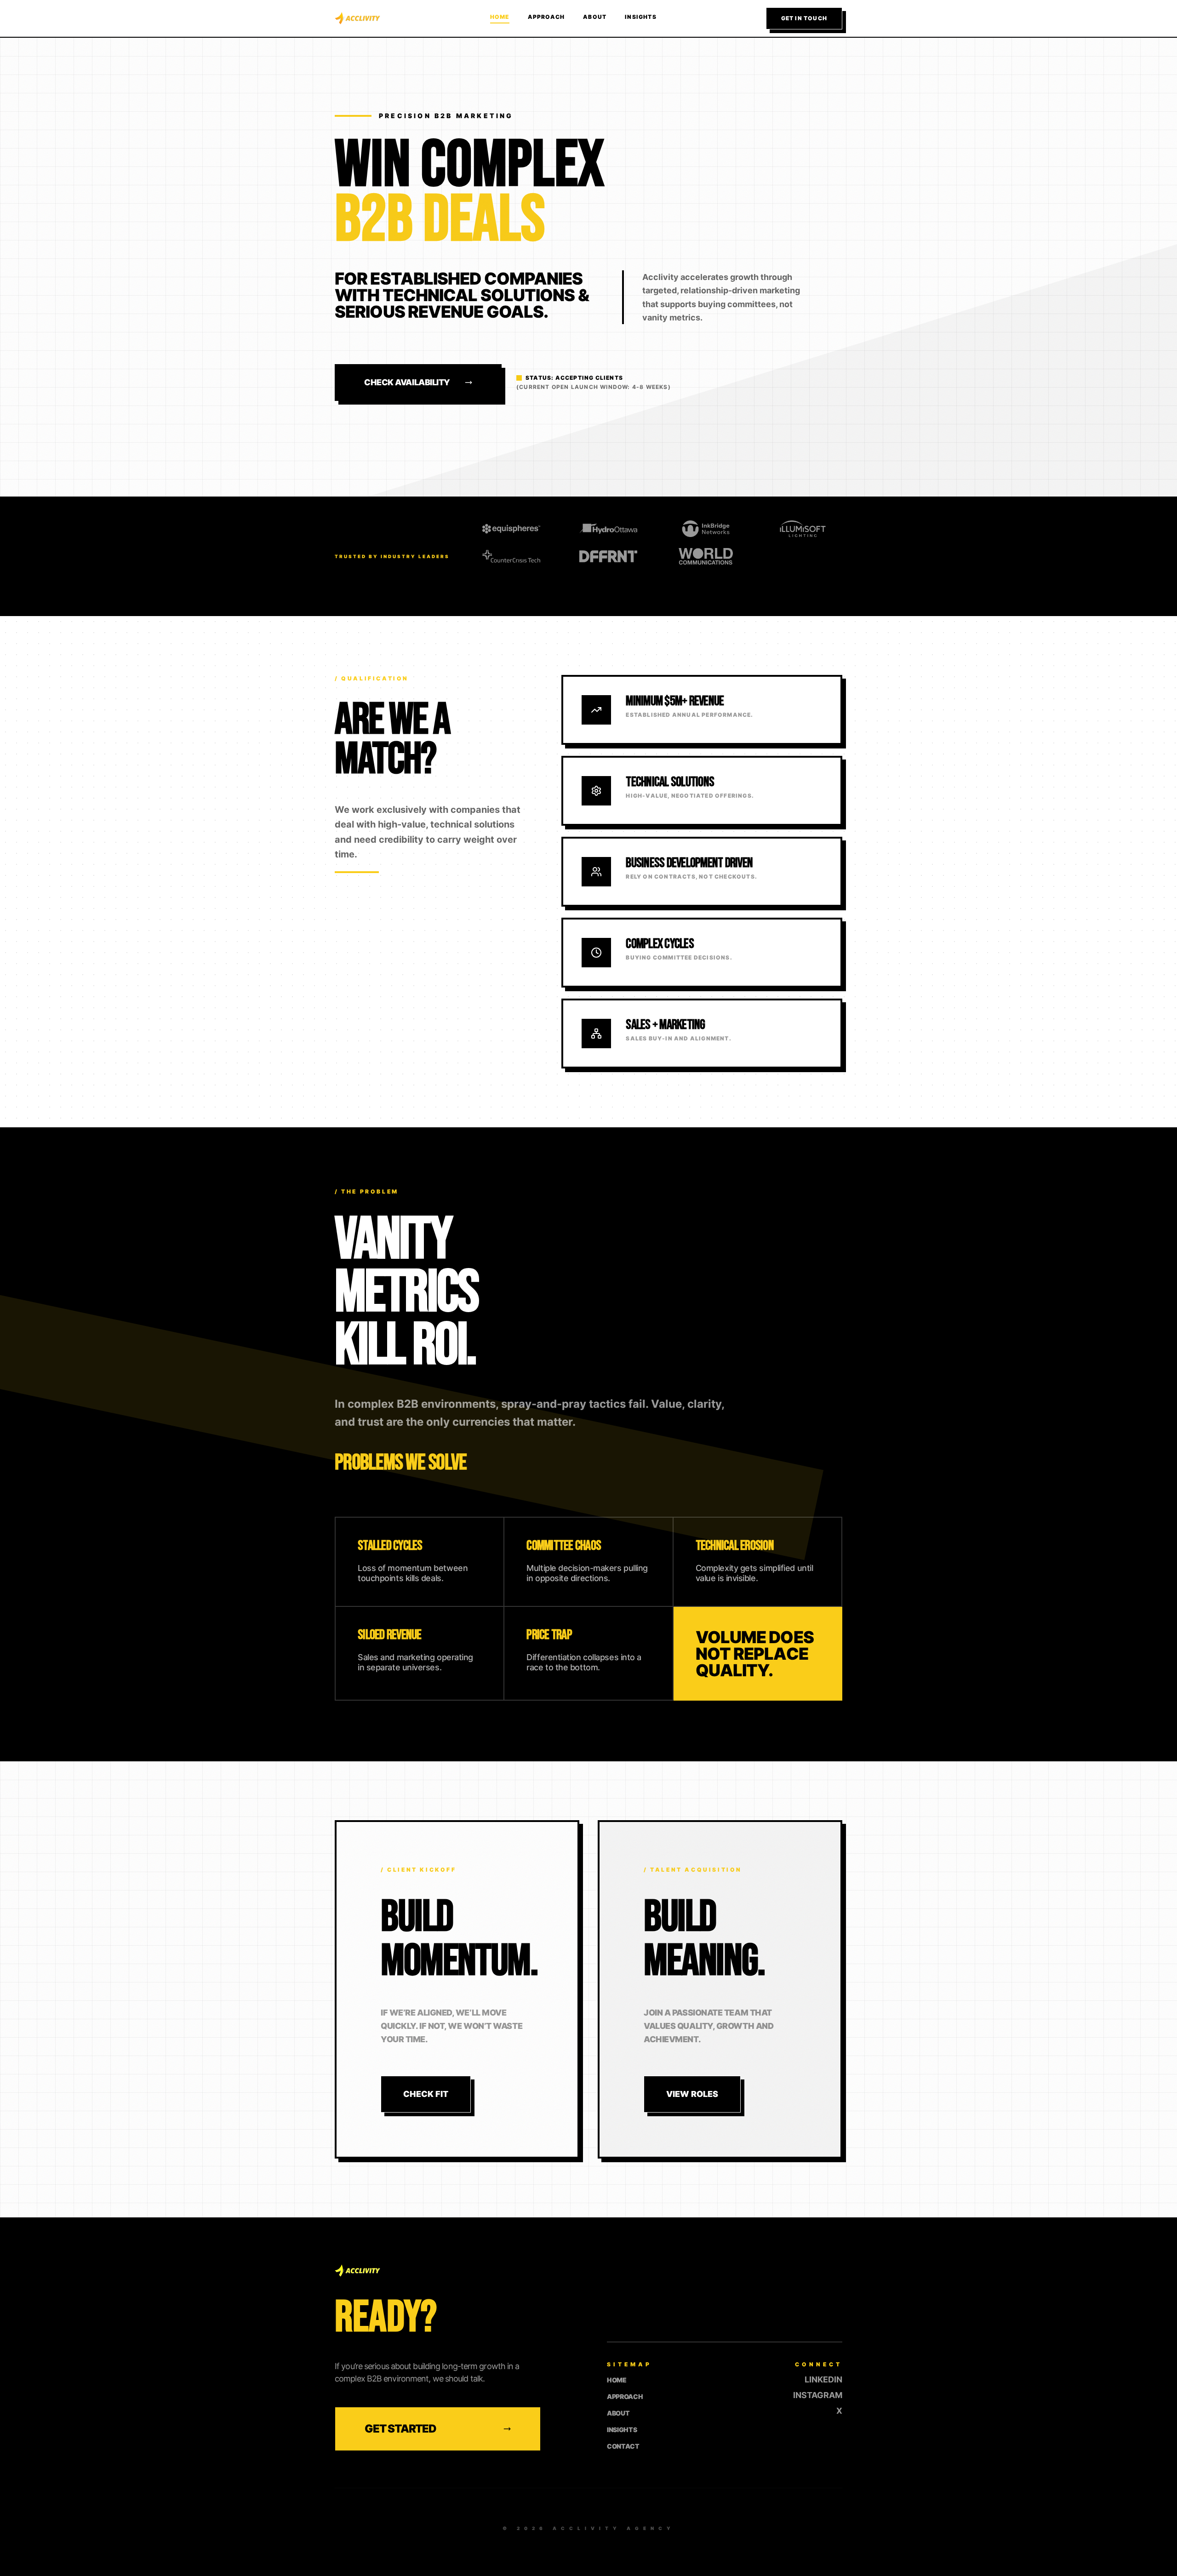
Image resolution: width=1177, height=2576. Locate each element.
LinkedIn (823, 2380)
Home (500, 17)
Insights (641, 17)
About (595, 17)
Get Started (400, 2429)
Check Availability (407, 382)
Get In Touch (804, 18)
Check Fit (426, 2094)
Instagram (818, 2395)
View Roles (692, 2094)
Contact (623, 2446)
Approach (546, 17)
